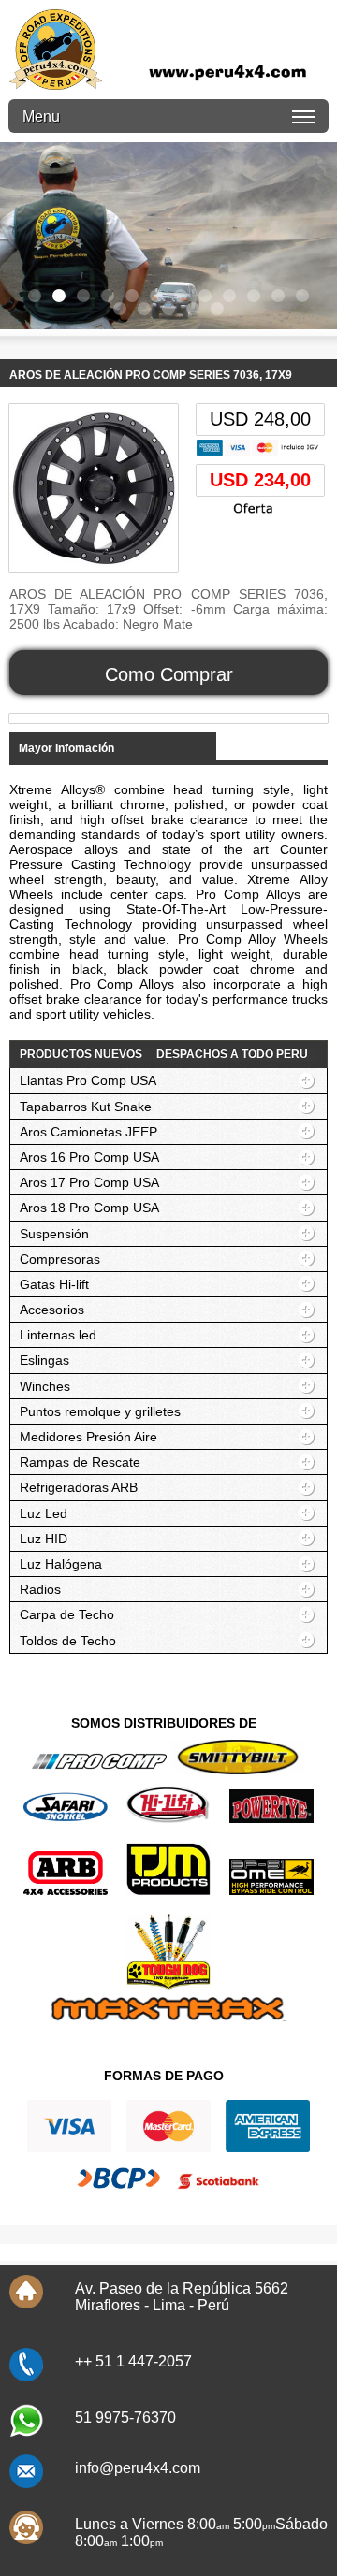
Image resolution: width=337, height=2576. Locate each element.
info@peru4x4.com (138, 2468)
